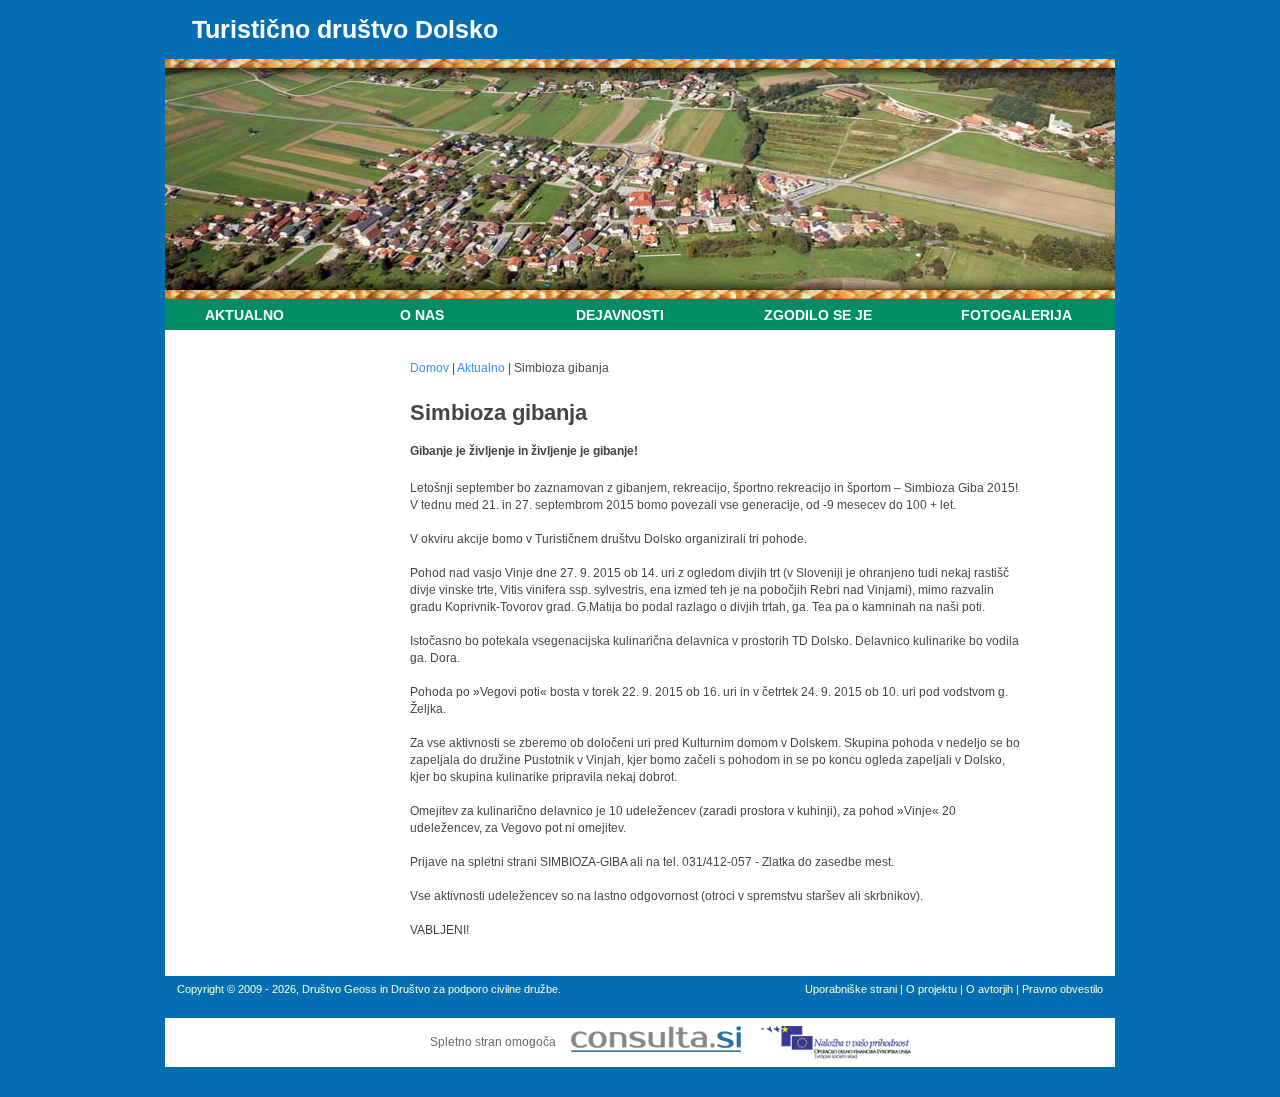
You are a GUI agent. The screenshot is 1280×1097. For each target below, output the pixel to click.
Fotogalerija (1016, 315)
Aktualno (244, 315)
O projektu (931, 989)
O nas (422, 315)
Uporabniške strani (851, 989)
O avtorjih (989, 989)
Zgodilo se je (818, 315)
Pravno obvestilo (1062, 989)
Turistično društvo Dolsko (345, 29)
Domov (429, 368)
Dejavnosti (620, 315)
